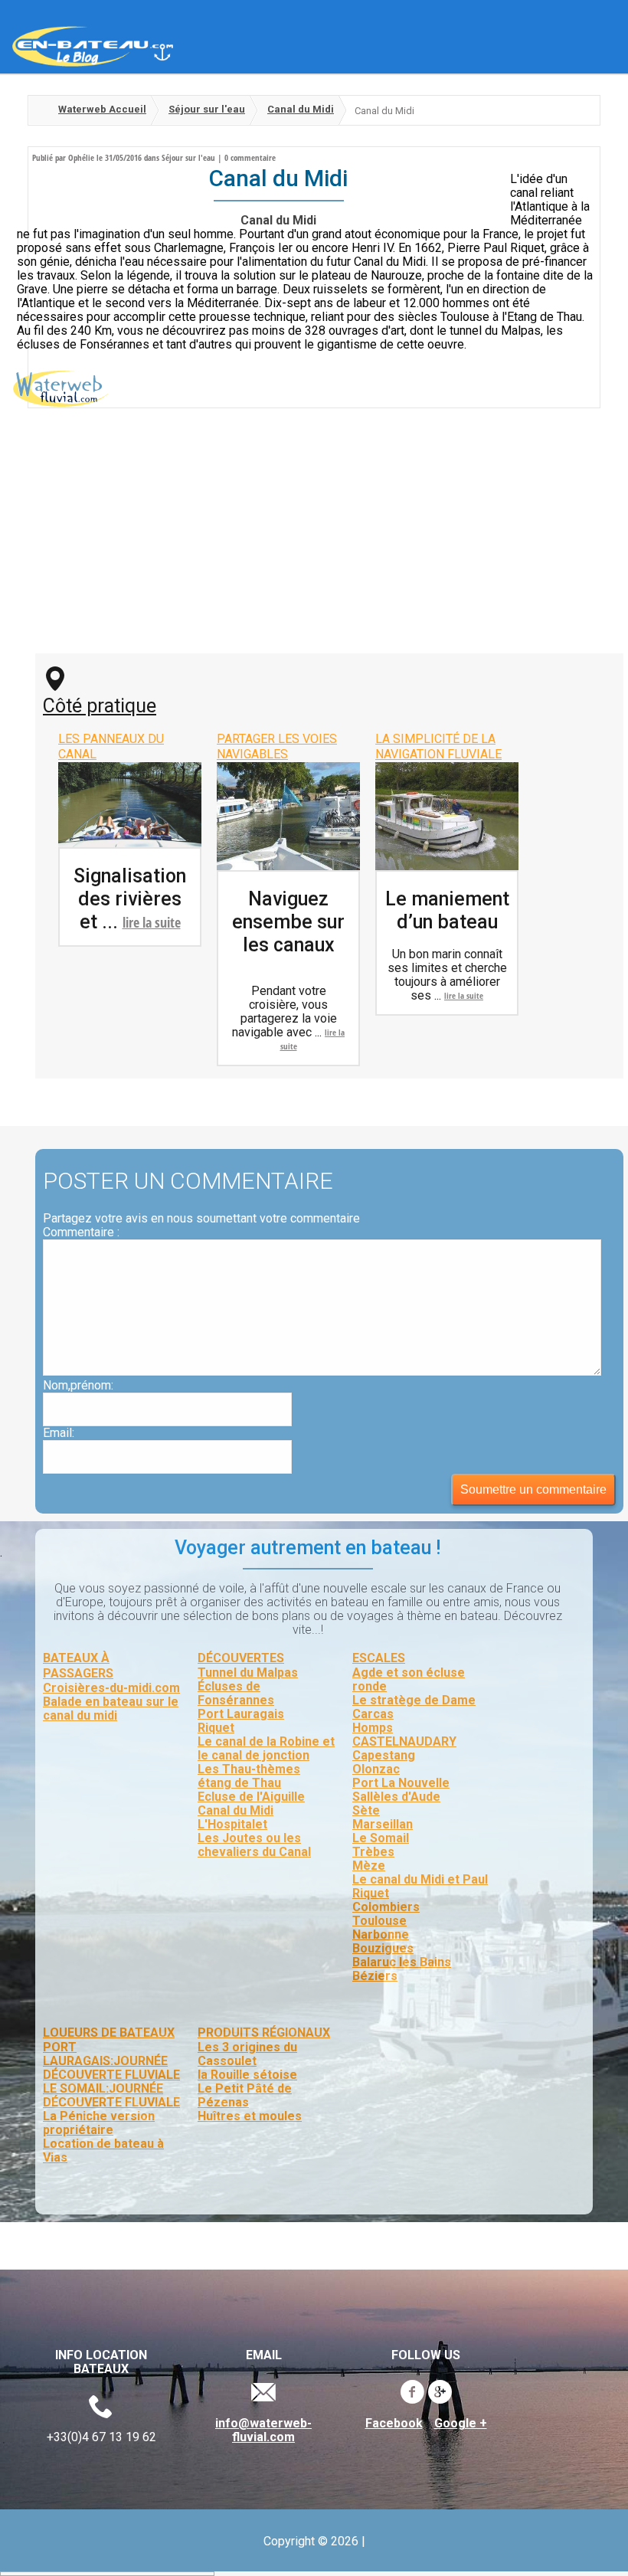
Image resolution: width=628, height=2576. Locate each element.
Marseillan (383, 1824)
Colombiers (386, 1907)
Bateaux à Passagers (78, 1666)
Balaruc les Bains (402, 1962)
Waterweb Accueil (102, 109)
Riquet (216, 1728)
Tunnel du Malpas (248, 1673)
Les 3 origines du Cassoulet (247, 2054)
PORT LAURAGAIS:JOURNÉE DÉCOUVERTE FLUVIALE (111, 2061)
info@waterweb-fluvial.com (263, 2430)
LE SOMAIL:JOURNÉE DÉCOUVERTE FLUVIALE (111, 2095)
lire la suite (152, 922)
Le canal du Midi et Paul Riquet (420, 1886)
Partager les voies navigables (277, 746)
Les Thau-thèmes (249, 1769)
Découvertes (241, 1658)
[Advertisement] (314, 538)
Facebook (394, 2424)
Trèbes (373, 1852)
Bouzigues (383, 1948)
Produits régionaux (264, 2033)
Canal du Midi (301, 109)
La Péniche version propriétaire (99, 2123)
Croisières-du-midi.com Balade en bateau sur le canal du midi (111, 1702)
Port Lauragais (241, 1714)
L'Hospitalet (232, 1824)
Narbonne (381, 1934)
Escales (379, 1658)
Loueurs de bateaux (109, 2033)
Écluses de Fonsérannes (236, 1693)
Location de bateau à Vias (103, 2150)
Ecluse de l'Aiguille (251, 1797)
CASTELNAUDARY (404, 1741)
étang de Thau (239, 1783)
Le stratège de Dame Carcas (414, 1707)
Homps (373, 1728)
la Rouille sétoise (247, 2075)
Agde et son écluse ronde (409, 1679)
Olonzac (376, 1769)
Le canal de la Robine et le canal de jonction (266, 1748)
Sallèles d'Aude (396, 1797)
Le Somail (381, 1838)
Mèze (369, 1866)
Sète (366, 1810)
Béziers (375, 1976)
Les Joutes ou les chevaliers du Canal (254, 1845)
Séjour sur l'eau (207, 109)
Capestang (384, 1755)
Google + (461, 2424)
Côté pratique (100, 706)
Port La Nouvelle (401, 1783)
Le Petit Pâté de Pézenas (245, 2095)
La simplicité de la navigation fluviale (438, 746)
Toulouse (379, 1921)
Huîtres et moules (250, 2116)
